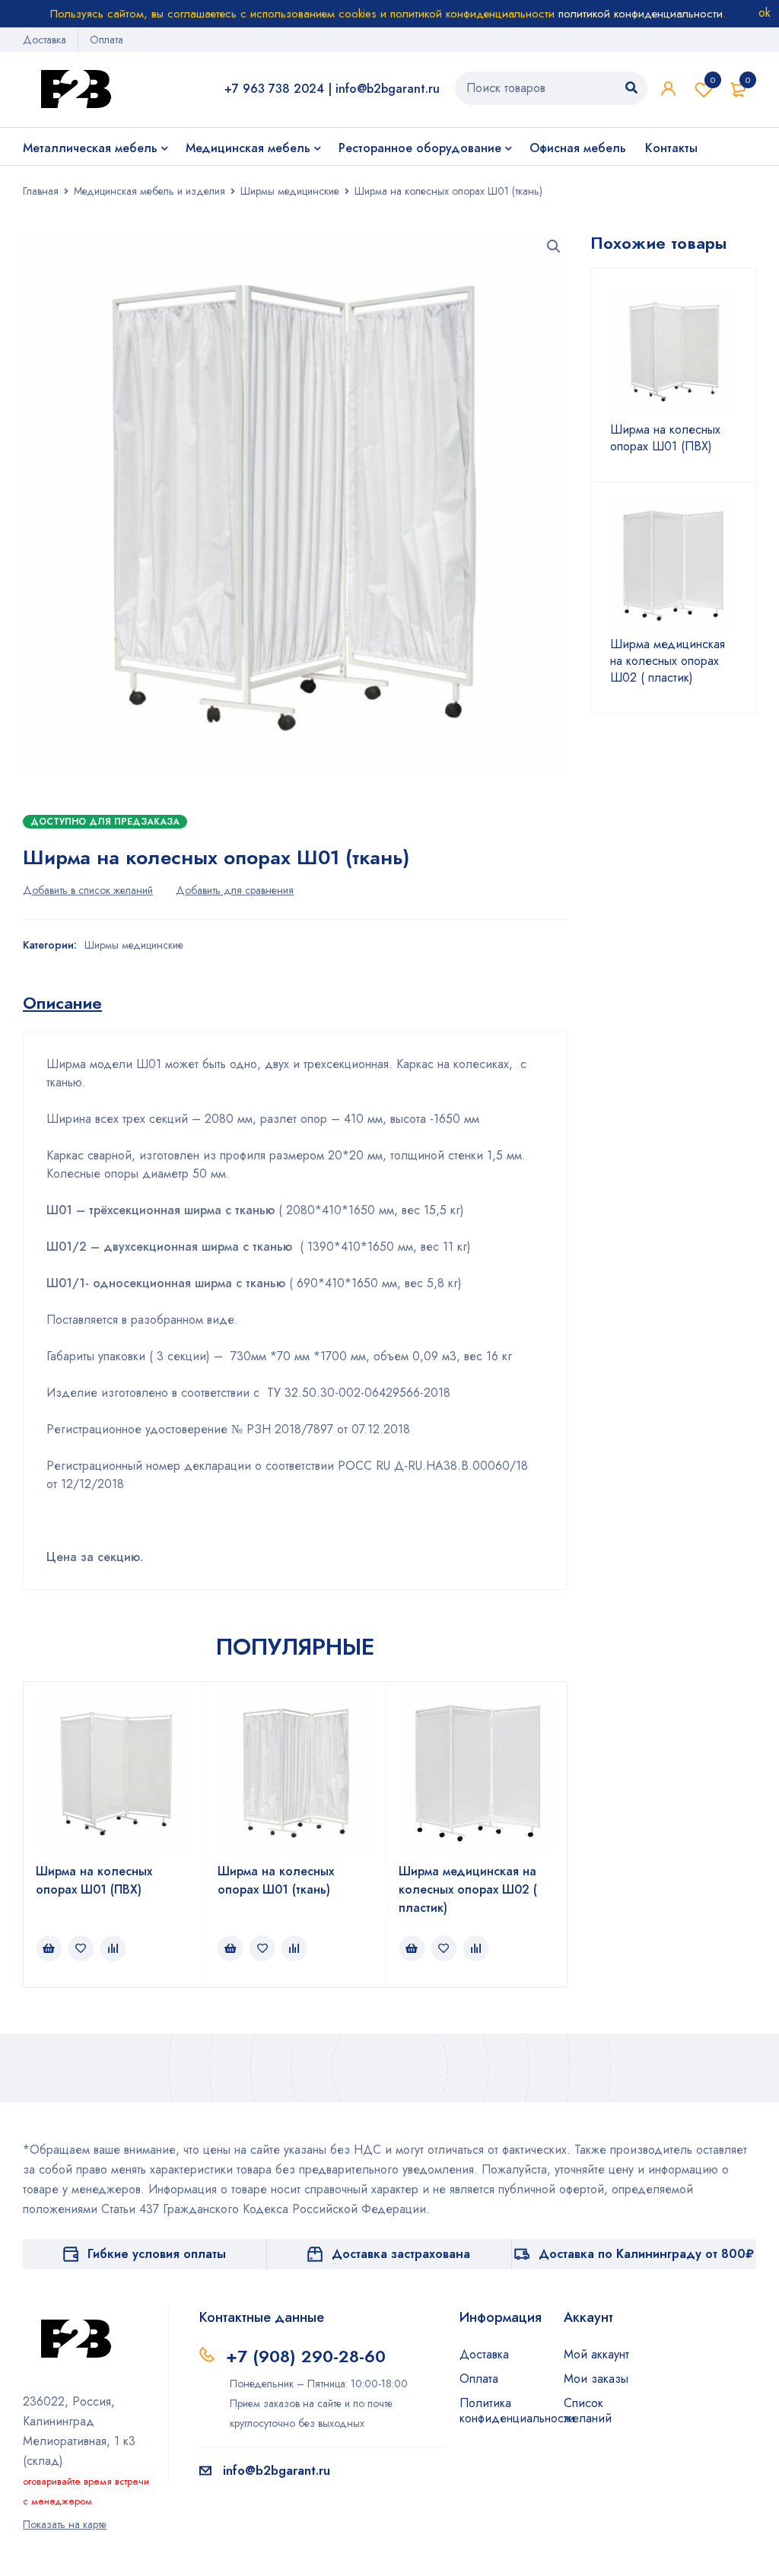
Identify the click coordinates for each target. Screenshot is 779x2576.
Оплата (107, 40)
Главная (41, 191)
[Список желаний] (88, 890)
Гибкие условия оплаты (157, 2254)
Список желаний (713, 80)
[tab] (62, 1003)
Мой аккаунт (596, 2354)
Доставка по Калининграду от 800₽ (646, 2254)
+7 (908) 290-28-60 (306, 2356)
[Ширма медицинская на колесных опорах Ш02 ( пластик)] (674, 565)
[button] (554, 246)
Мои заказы (596, 2379)
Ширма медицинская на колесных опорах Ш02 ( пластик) (468, 1889)
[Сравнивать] (235, 890)
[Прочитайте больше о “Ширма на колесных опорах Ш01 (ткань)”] (231, 1948)
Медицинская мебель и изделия (149, 191)
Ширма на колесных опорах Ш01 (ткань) (276, 1880)
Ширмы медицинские (290, 191)
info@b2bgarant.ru (388, 89)
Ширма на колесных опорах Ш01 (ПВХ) (94, 1880)
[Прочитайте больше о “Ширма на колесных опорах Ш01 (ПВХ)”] (49, 1948)
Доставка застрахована (401, 2254)
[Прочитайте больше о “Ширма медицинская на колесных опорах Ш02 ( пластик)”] (412, 1948)
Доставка (45, 40)
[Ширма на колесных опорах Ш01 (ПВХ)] (674, 351)
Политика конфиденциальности (517, 2411)
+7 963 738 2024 (274, 89)
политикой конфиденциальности (641, 14)
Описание (62, 1003)
